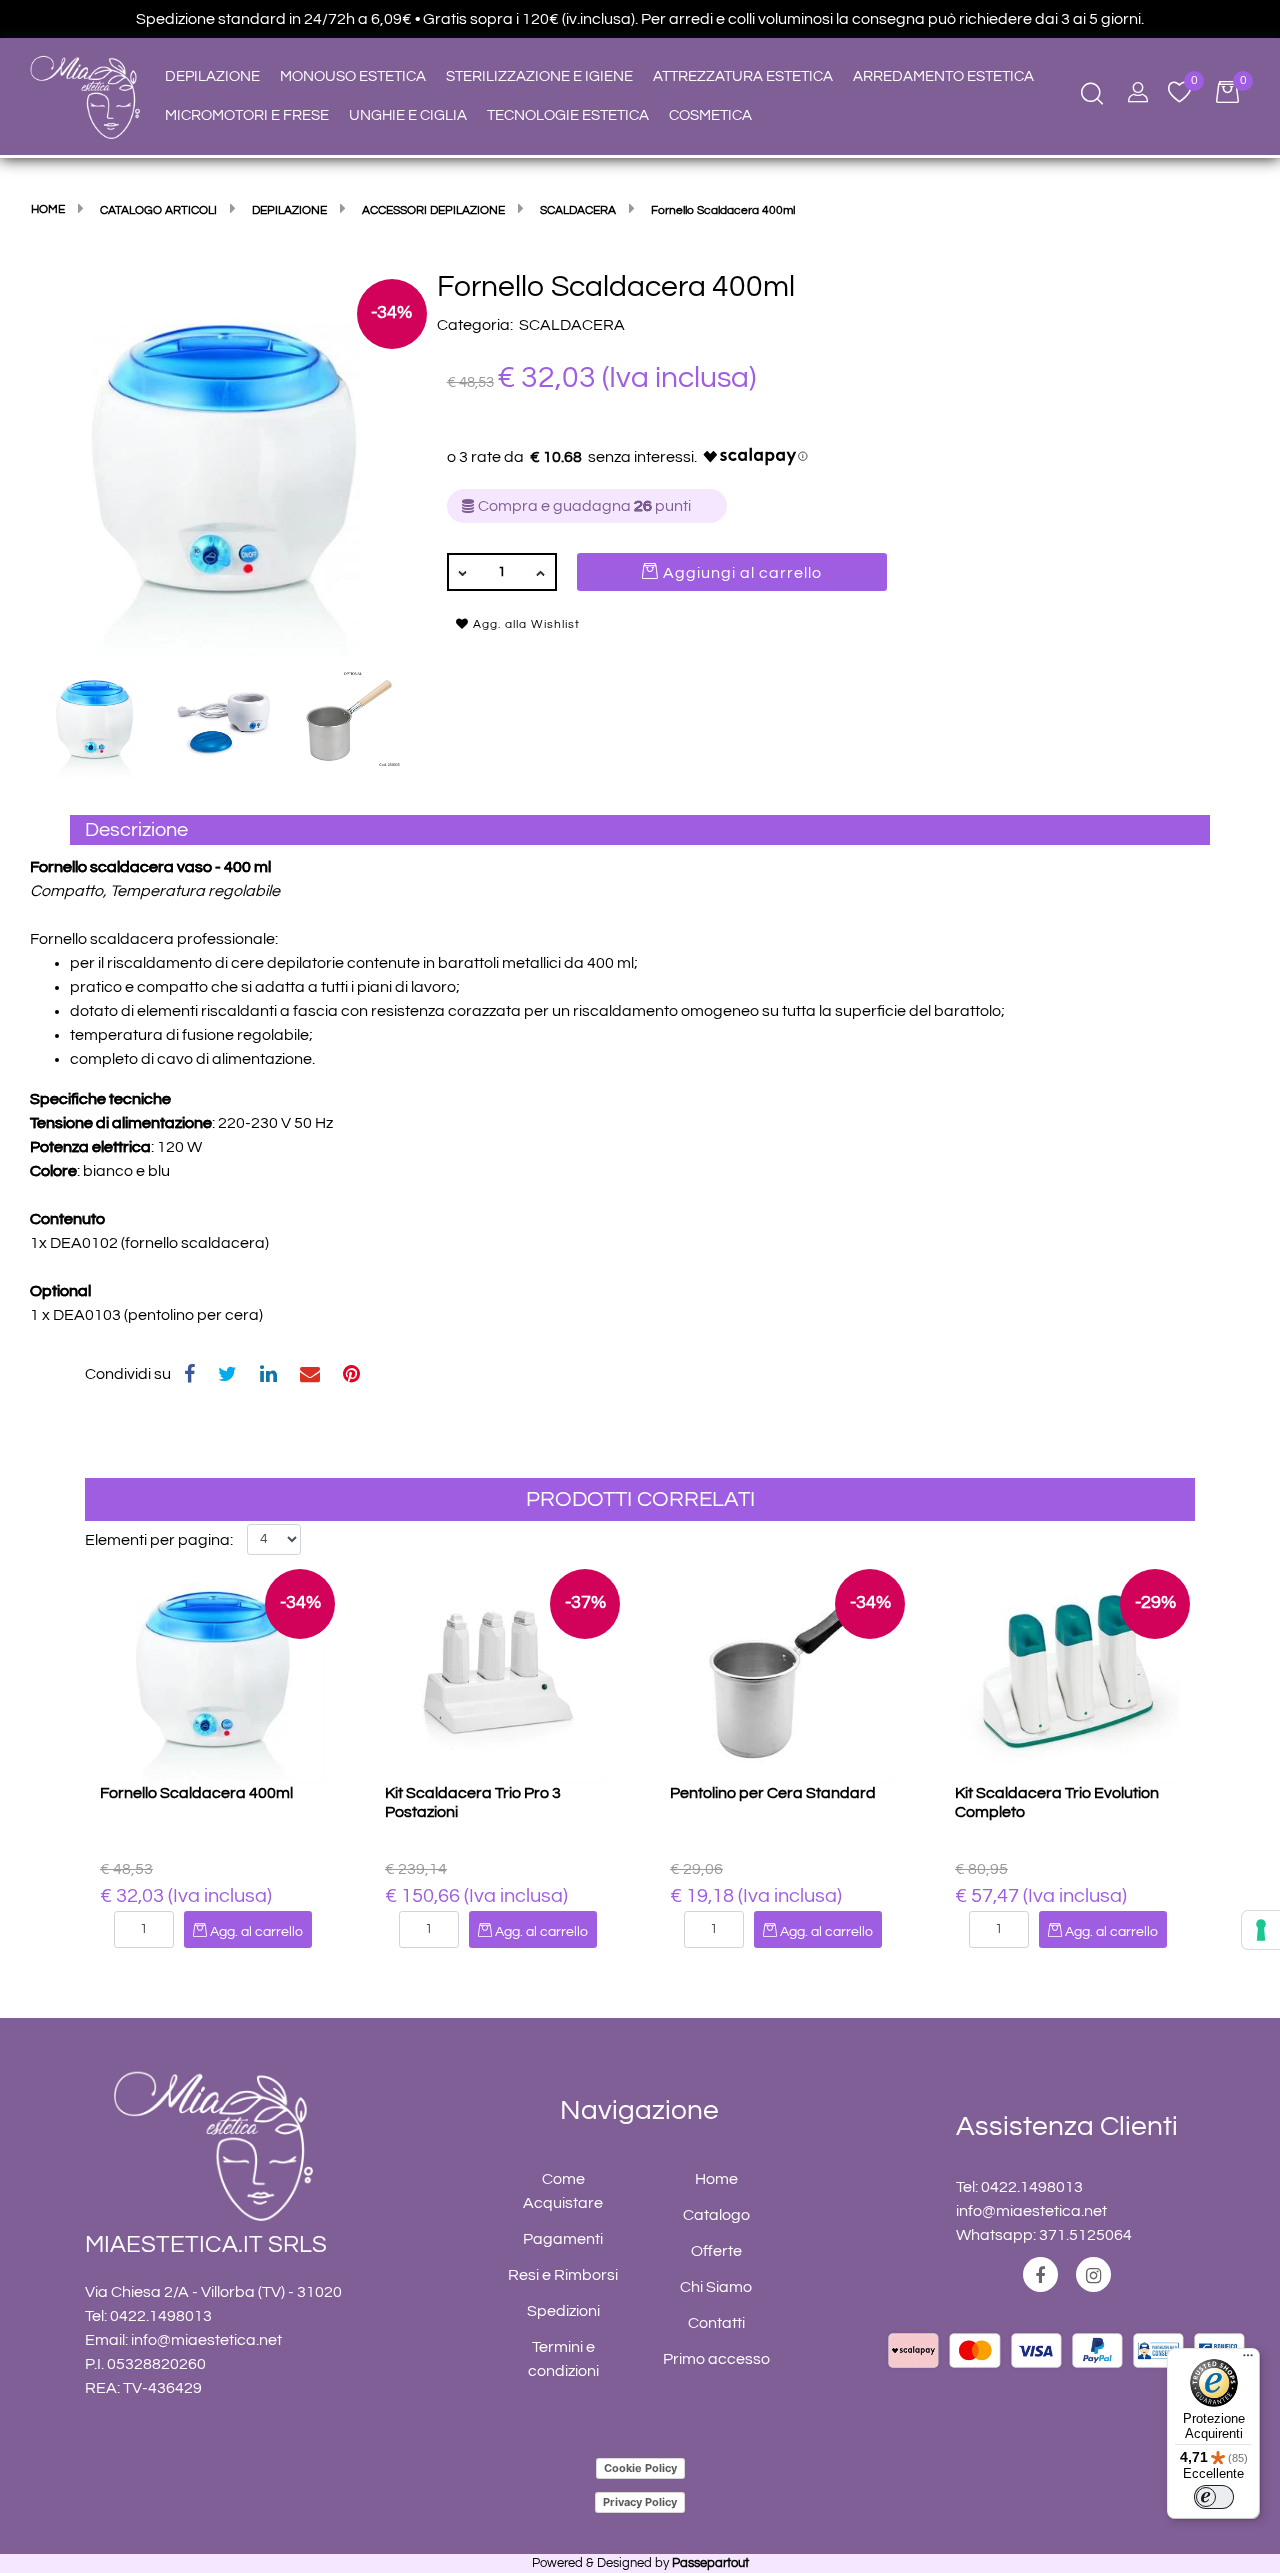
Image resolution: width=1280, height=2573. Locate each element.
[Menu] (1248, 2360)
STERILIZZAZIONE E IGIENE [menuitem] (539, 76)
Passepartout (710, 2563)
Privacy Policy (640, 2502)
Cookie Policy (640, 2468)
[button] (223, 461)
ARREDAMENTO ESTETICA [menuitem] (943, 76)
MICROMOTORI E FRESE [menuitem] (247, 115)
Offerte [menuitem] (716, 2251)
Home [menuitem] (716, 2179)
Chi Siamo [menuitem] (716, 2287)
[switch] (1214, 2497)
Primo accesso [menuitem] (716, 2359)
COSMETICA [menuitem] (710, 115)
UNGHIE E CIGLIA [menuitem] (408, 115)
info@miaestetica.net (206, 2340)
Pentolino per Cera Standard (773, 1793)
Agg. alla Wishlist (524, 624)
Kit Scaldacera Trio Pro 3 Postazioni (473, 1802)
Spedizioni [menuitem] (563, 2311)
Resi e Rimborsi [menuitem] (563, 2275)
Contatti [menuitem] (716, 2323)
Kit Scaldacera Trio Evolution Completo (1057, 1802)
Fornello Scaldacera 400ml (196, 1793)
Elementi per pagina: (159, 1540)
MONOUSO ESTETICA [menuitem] (353, 76)
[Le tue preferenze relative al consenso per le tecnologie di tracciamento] (1261, 1930)
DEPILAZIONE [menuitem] (212, 76)
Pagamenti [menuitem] (563, 2239)
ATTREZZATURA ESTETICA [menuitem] (743, 76)
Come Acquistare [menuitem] (563, 2191)
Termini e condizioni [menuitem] (563, 2359)
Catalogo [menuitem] (716, 2215)
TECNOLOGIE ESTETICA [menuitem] (568, 115)
